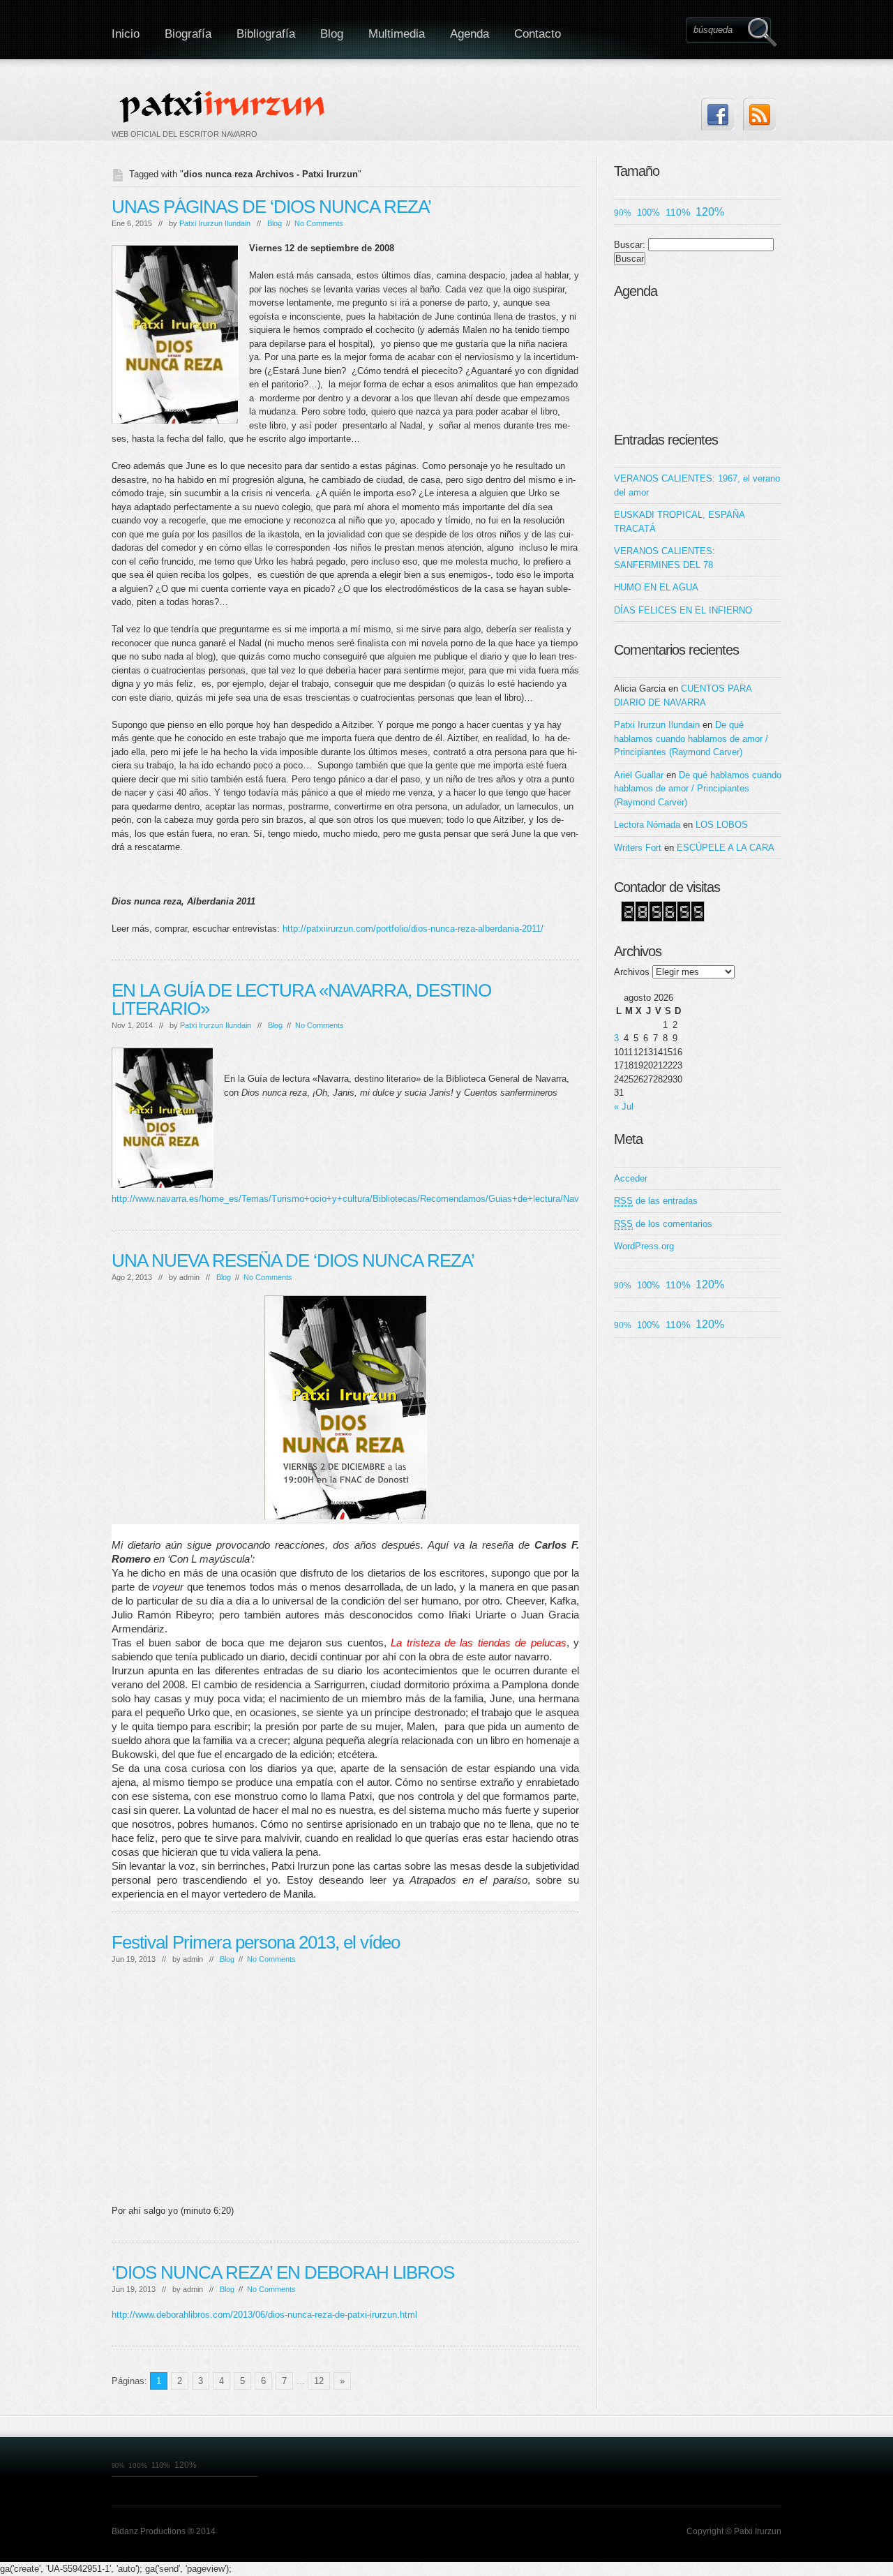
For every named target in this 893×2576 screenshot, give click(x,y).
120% (710, 212)
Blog (332, 34)
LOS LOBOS (722, 825)
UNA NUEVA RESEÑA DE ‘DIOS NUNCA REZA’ (293, 1260)
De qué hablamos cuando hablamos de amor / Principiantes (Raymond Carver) (691, 738)
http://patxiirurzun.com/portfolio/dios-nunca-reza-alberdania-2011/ (412, 929)
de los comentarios (663, 1224)
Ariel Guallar (639, 775)
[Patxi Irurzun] (224, 106)
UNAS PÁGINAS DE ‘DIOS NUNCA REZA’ (271, 207)
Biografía (188, 34)
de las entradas (656, 1201)
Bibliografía (266, 34)
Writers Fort (638, 848)
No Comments (319, 223)
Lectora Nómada (647, 825)
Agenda (470, 34)
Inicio (126, 34)
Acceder (631, 1178)
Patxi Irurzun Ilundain (215, 223)
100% (648, 213)
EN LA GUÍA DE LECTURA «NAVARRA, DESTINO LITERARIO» (301, 999)
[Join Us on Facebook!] (718, 114)
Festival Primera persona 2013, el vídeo (256, 1942)
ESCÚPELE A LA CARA (726, 848)
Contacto (538, 34)
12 (319, 2381)
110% (678, 212)
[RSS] (759, 114)
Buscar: (630, 245)
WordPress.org (644, 1246)
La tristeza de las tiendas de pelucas (478, 1643)
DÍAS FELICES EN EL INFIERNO (683, 610)
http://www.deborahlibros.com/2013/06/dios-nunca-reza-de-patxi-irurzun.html (264, 2315)
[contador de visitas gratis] (663, 919)
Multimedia (397, 34)
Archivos (632, 972)
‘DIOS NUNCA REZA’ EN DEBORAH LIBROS (283, 2272)
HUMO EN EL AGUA (656, 587)
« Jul (624, 1107)
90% (623, 213)
